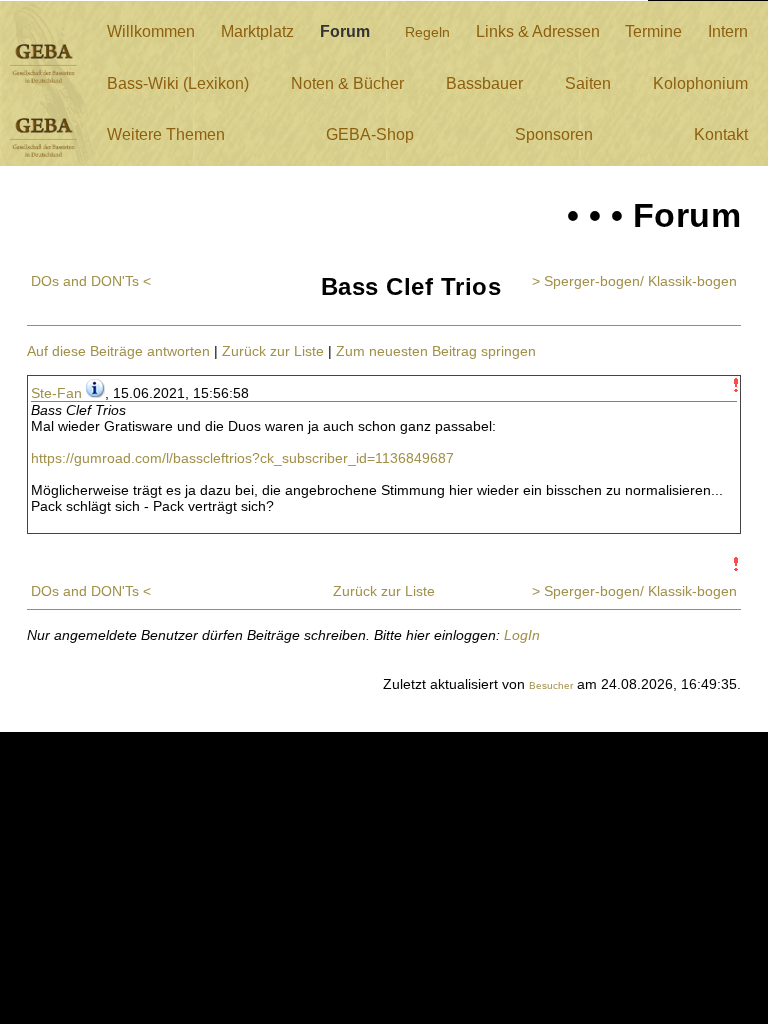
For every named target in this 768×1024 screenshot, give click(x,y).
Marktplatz (257, 31)
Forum (345, 31)
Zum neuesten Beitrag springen (436, 351)
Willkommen (151, 31)
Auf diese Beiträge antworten (118, 351)
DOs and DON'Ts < (91, 281)
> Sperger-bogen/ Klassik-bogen (634, 281)
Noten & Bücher (347, 83)
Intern (728, 31)
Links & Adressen (538, 31)
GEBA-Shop (370, 134)
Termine (653, 31)
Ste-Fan (56, 393)
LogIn (522, 635)
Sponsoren (554, 134)
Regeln (427, 32)
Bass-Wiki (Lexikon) (178, 83)
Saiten (588, 83)
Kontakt (721, 134)
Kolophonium (700, 83)
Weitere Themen (166, 134)
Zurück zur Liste (273, 351)
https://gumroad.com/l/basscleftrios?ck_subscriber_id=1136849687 (242, 458)
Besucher (551, 685)
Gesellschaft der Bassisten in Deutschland (43, 63)
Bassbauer (484, 83)
